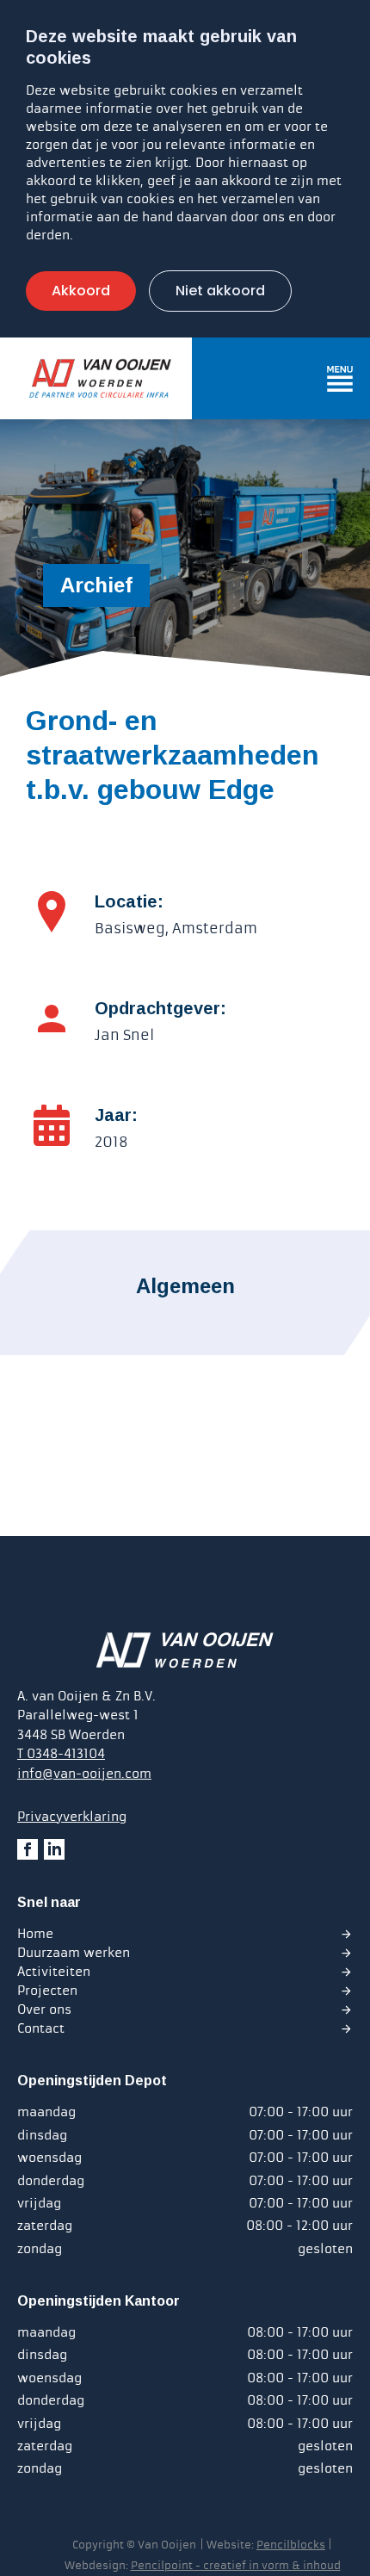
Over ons (44, 2009)
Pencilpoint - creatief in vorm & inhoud (236, 2566)
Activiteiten (54, 1972)
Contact (41, 2028)
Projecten (47, 1991)
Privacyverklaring (72, 1817)
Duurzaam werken (74, 1953)
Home (35, 1934)
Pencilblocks (291, 2545)
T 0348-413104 (61, 1754)
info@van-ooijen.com (84, 1774)
